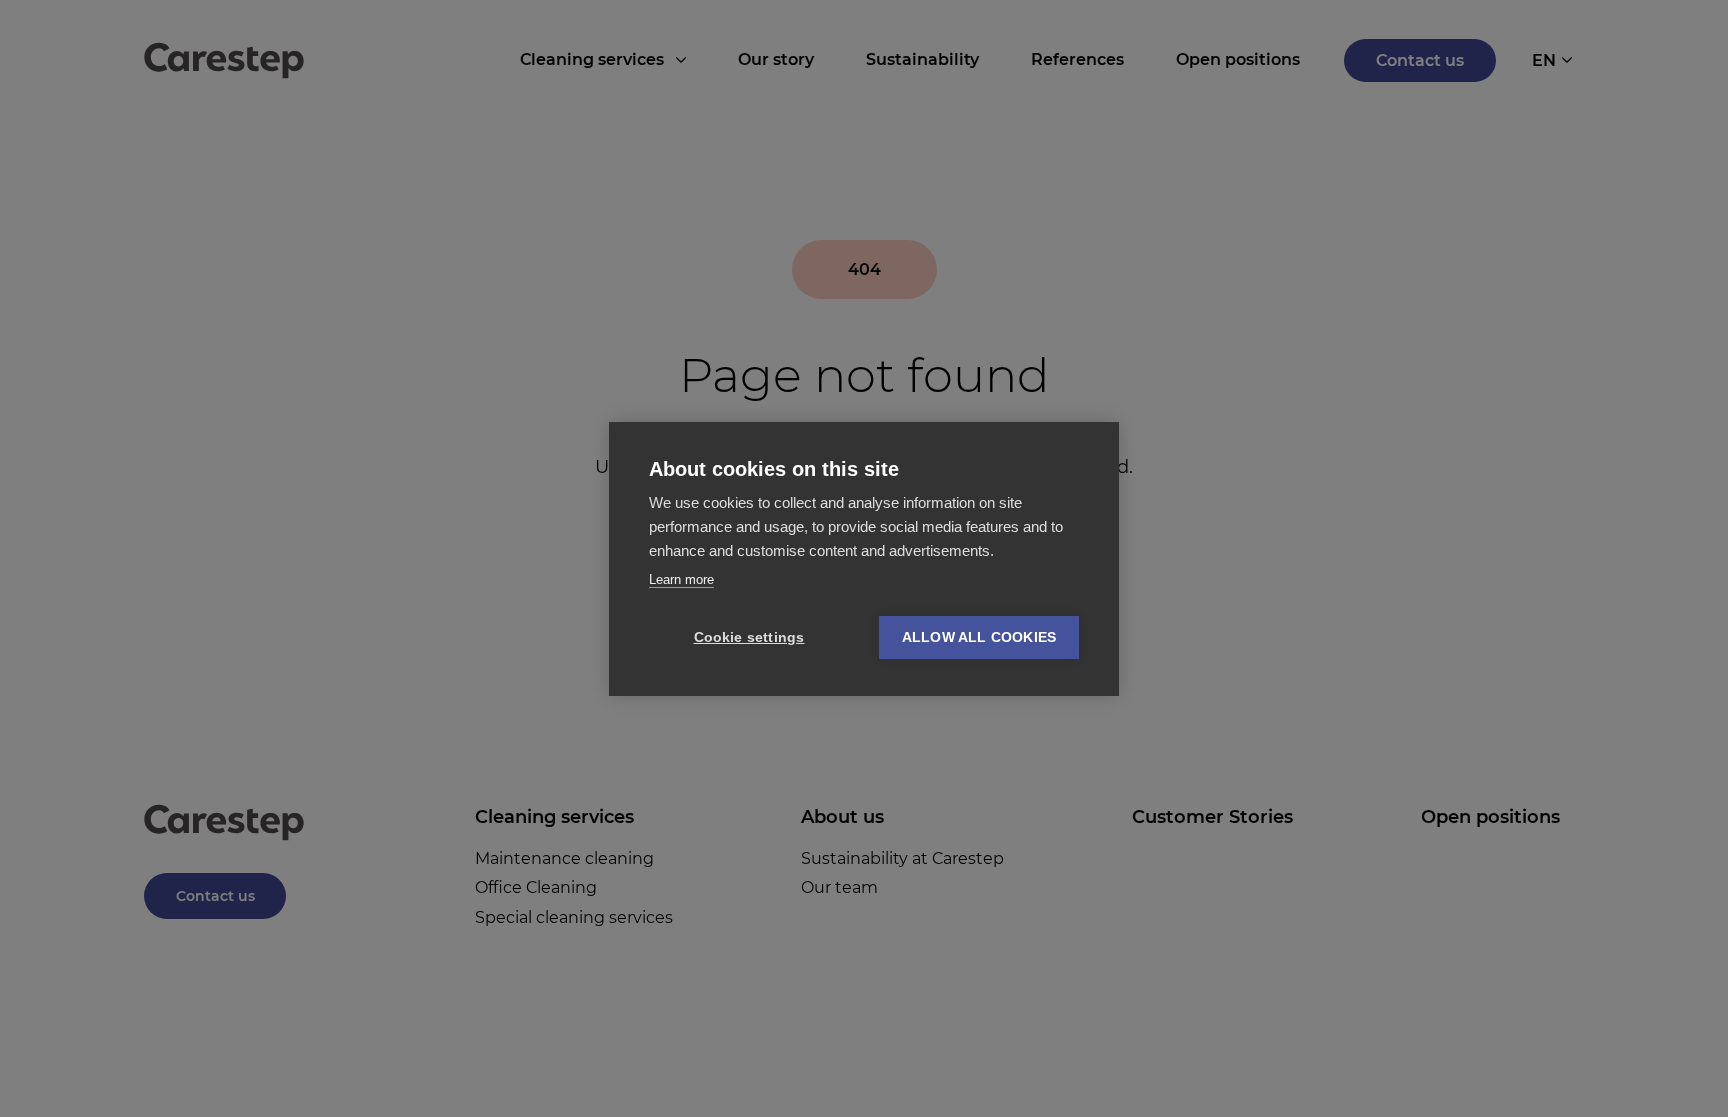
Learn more (681, 579)
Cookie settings (749, 637)
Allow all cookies (979, 637)
